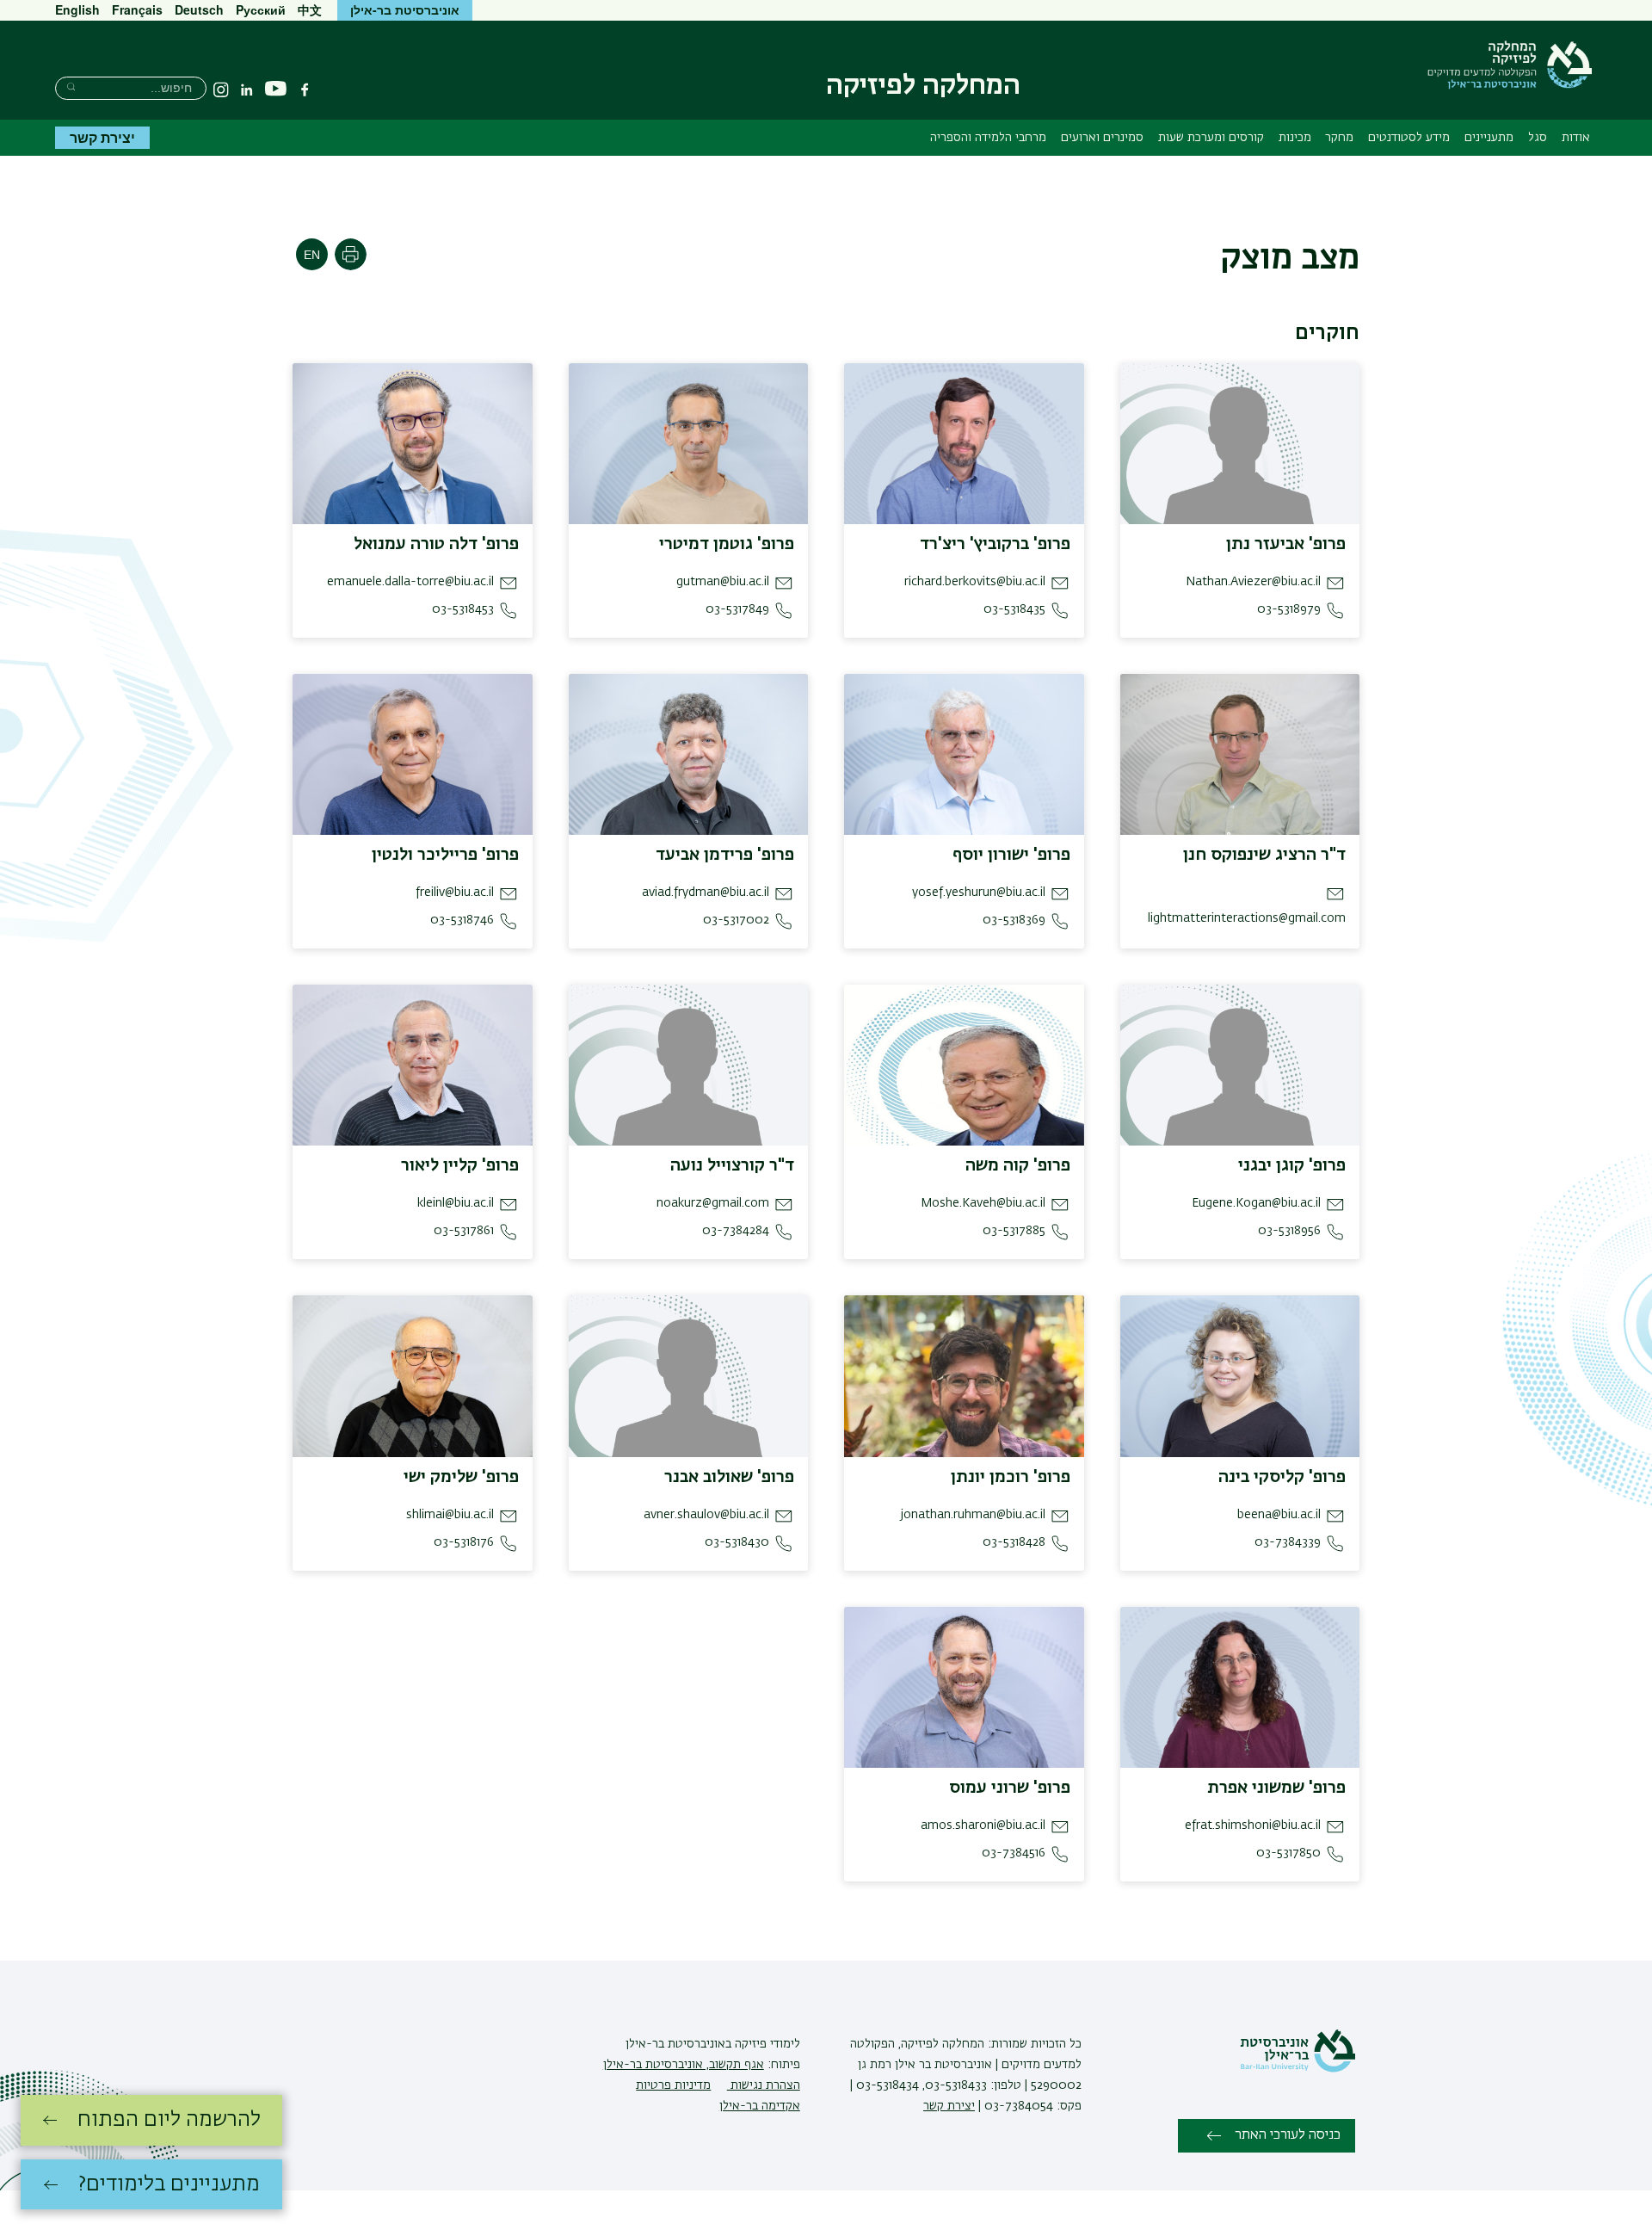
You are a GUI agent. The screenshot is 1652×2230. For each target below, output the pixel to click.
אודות (1576, 138)
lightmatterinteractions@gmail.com (1247, 918)
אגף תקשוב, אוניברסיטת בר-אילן (684, 2065)
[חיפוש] (71, 86)
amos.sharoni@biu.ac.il (983, 1825)
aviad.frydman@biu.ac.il (706, 893)
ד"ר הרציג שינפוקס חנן (1264, 855)
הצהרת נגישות (764, 2085)
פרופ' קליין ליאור (460, 1165)
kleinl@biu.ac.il (456, 1203)
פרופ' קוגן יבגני (1292, 1165)
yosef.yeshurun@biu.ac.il (979, 893)
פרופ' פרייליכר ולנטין (445, 855)
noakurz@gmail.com (713, 1203)
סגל (1538, 138)
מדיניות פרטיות (673, 2085)
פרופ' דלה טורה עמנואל (436, 544)
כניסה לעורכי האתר (1288, 2135)
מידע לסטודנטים (1409, 138)
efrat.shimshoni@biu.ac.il (1253, 1825)
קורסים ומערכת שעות (1211, 138)
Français (137, 9)
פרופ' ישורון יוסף (1011, 855)
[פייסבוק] (305, 90)
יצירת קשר (102, 137)
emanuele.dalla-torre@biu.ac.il (410, 582)
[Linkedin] (247, 90)
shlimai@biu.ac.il (450, 1515)
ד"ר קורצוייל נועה (732, 1165)
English (77, 9)
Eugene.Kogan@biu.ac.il (1256, 1203)
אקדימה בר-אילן (760, 2106)
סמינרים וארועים (1102, 138)
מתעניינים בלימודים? (169, 2184)
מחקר (1339, 138)
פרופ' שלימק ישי (461, 1477)
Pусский (261, 9)
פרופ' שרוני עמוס (1010, 1788)
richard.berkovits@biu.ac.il (975, 582)
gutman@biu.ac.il (723, 582)
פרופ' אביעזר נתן (1286, 544)
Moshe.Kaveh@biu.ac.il (983, 1203)
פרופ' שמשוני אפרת (1276, 1788)
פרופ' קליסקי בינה (1282, 1477)
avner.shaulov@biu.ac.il (706, 1515)
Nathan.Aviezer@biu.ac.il (1253, 582)
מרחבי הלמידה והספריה (988, 138)
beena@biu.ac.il (1279, 1515)
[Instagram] (221, 90)
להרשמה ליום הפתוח (169, 2120)
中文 (310, 9)
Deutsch (199, 9)
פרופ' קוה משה (1018, 1165)
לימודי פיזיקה (766, 2044)
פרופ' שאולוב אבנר (729, 1477)
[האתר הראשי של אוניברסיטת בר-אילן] (1298, 2069)
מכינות (1295, 138)
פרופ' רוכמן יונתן (1011, 1477)
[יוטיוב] (276, 89)
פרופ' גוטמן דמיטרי (727, 544)
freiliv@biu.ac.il (455, 893)
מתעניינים (1489, 138)
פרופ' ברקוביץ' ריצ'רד (995, 544)
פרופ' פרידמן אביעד (725, 855)
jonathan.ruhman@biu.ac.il (973, 1515)
